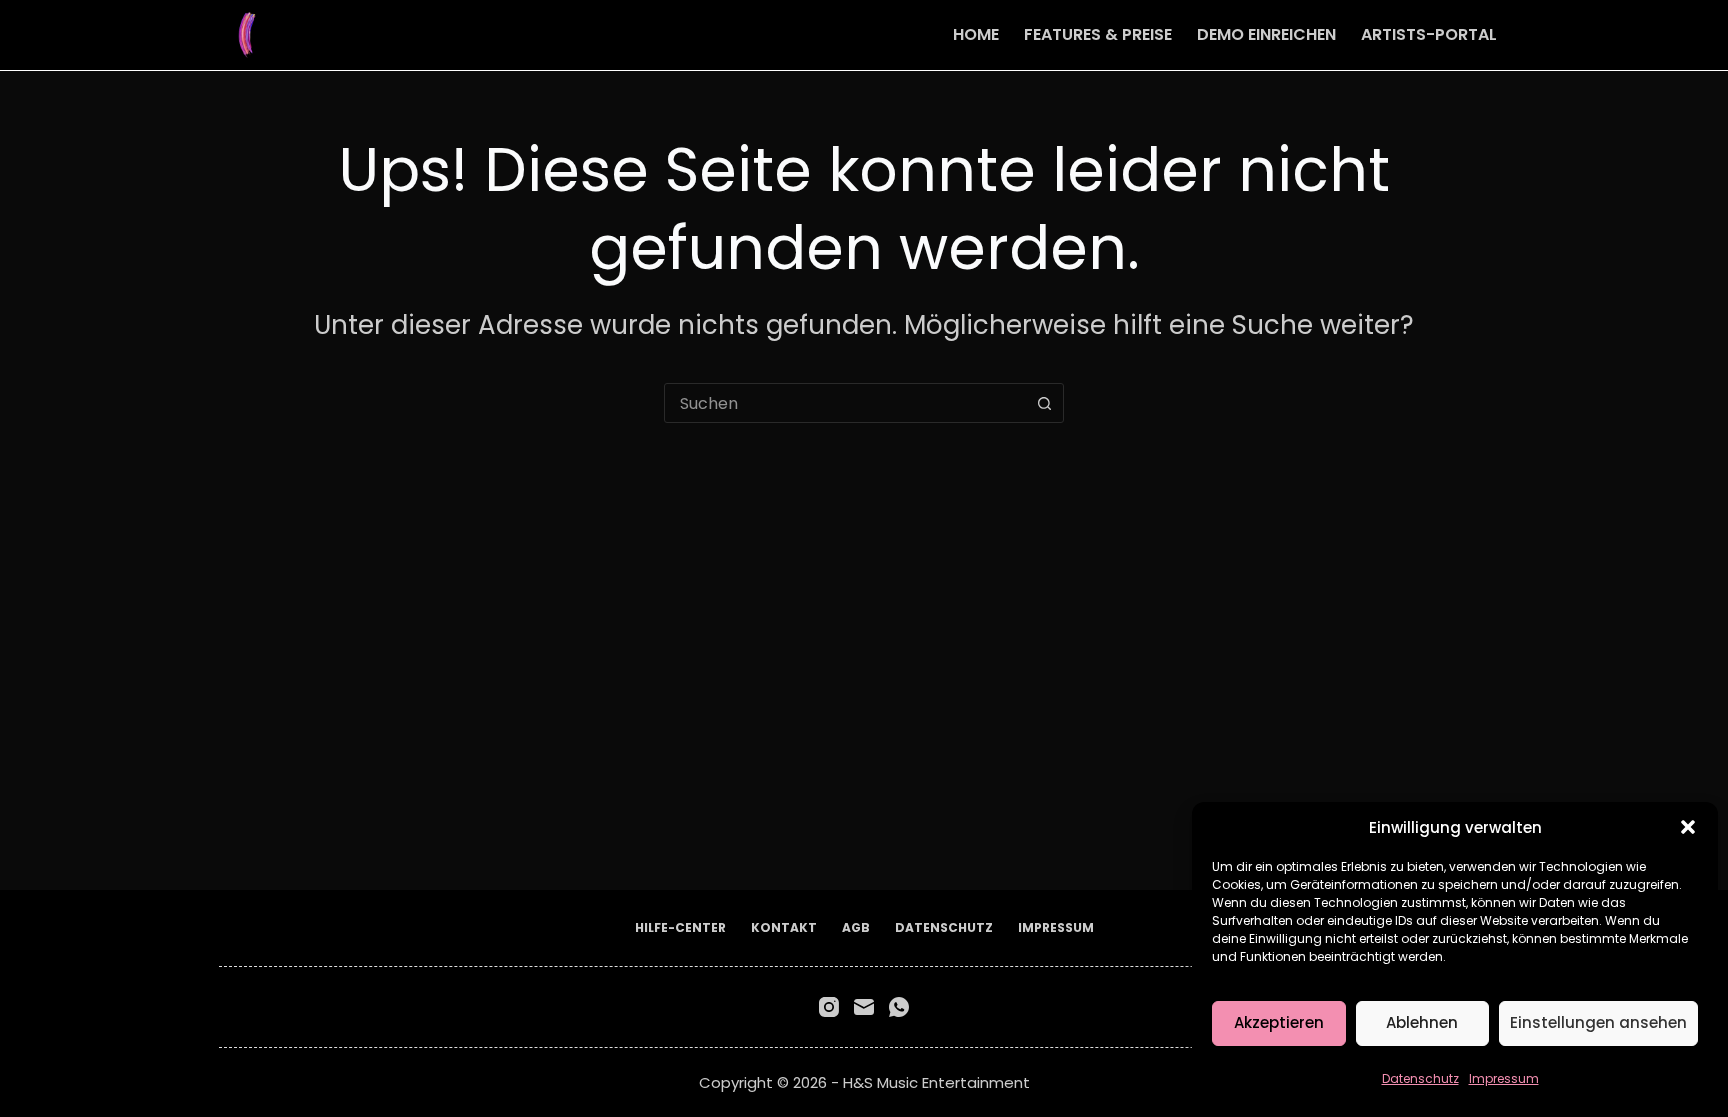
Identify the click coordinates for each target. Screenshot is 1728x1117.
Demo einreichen (1266, 34)
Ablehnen (1422, 1022)
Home (976, 34)
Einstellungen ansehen (1598, 1022)
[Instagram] (829, 1007)
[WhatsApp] (899, 1007)
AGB (856, 928)
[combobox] (845, 403)
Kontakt (784, 928)
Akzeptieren (1279, 1022)
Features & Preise (1098, 34)
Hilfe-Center (680, 928)
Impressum (1504, 1078)
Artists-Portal (1429, 34)
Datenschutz (1420, 1078)
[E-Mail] (864, 1007)
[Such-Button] (1044, 403)
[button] (1688, 827)
